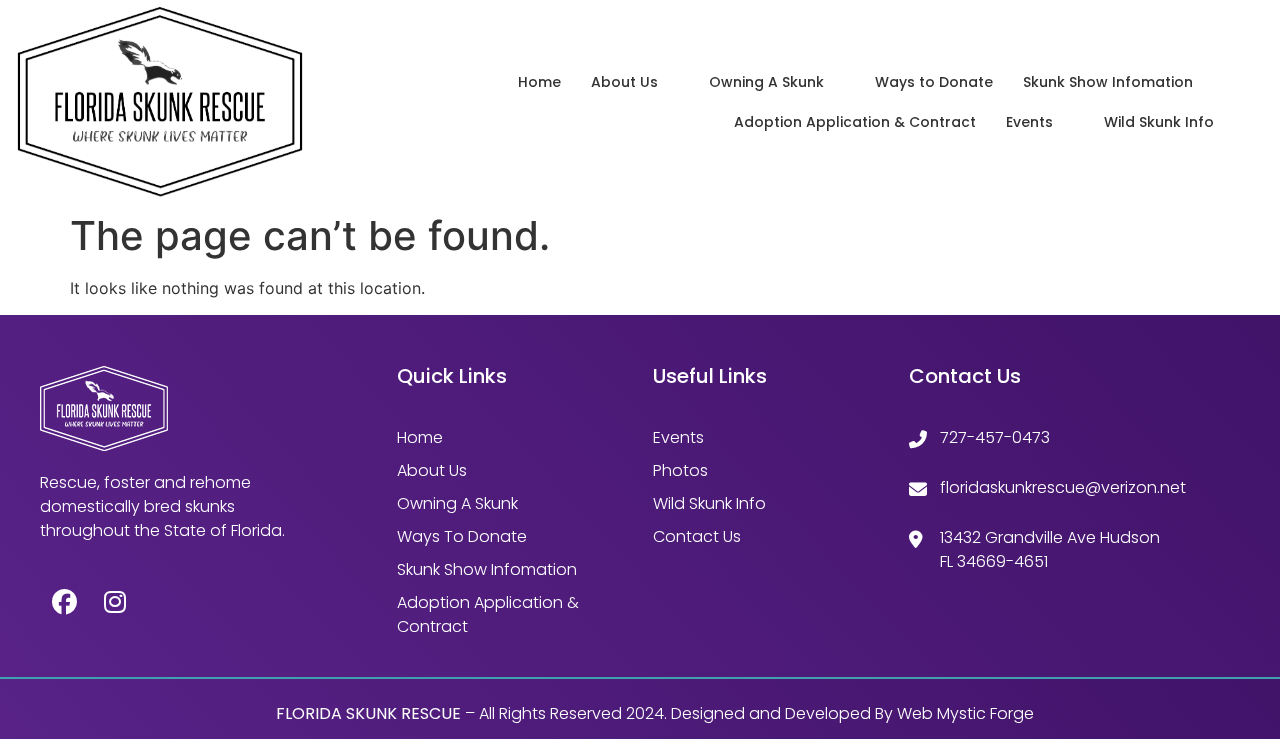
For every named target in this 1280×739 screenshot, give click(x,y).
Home (539, 82)
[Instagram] (115, 602)
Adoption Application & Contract (855, 122)
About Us (624, 82)
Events (1029, 122)
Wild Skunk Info (1159, 122)
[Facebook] (65, 602)
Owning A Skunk (766, 82)
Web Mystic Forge (965, 713)
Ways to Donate (934, 82)
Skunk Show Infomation (1108, 82)
